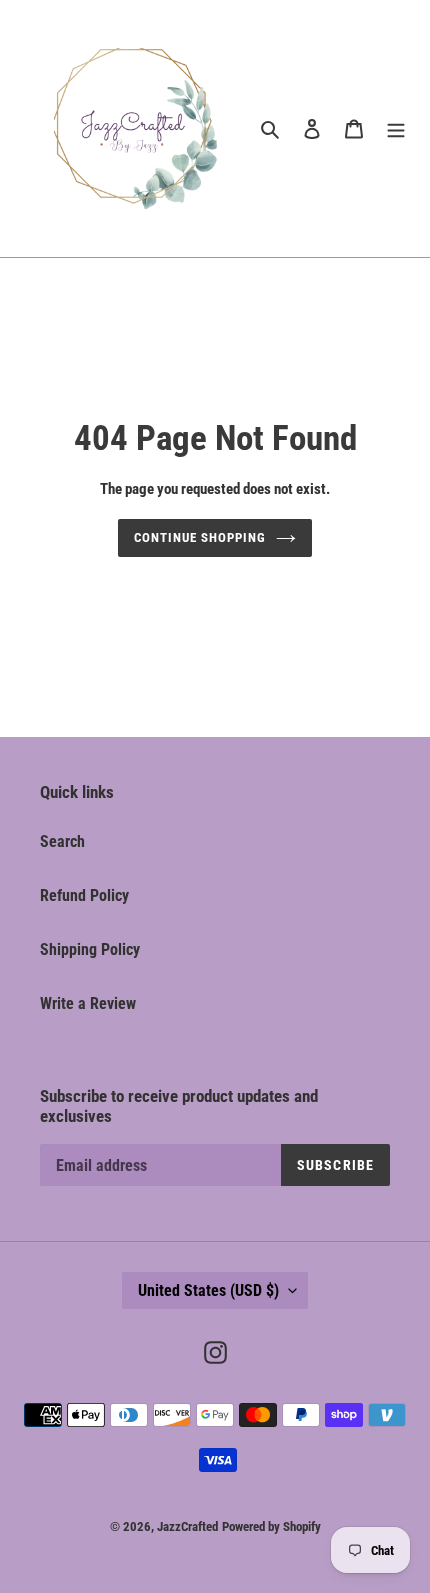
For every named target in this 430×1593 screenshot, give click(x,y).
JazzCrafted (187, 1526)
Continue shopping (200, 537)
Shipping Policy (90, 949)
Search (62, 841)
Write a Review (88, 1003)
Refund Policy (84, 895)
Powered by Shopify (271, 1526)
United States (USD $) (208, 1290)
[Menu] (396, 129)
